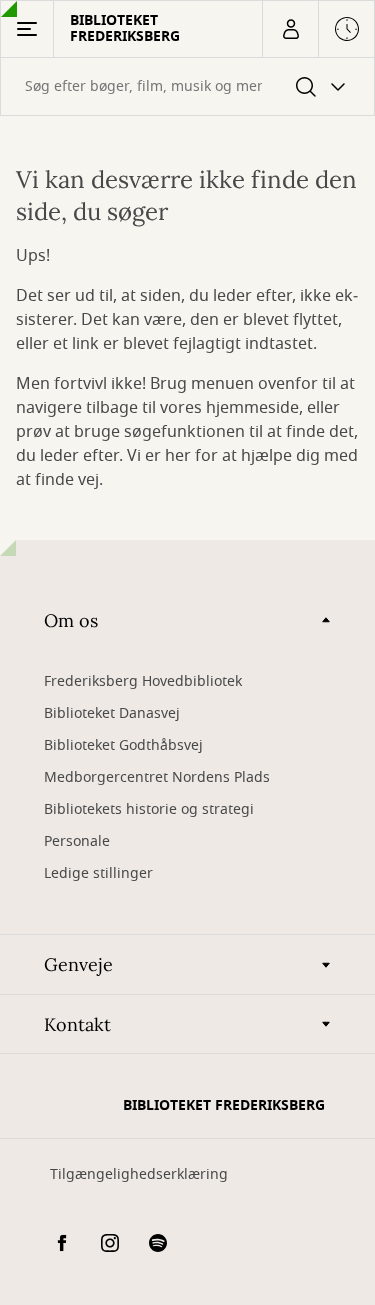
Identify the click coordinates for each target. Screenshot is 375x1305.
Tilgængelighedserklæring (139, 1174)
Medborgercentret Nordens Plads (157, 777)
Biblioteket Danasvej (112, 713)
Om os (71, 620)
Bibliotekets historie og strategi (149, 809)
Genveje (78, 964)
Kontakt (77, 1024)
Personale (77, 841)
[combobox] (187, 86)
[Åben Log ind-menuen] (290, 29)
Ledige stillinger (98, 873)
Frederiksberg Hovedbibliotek (143, 681)
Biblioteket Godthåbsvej (123, 745)
